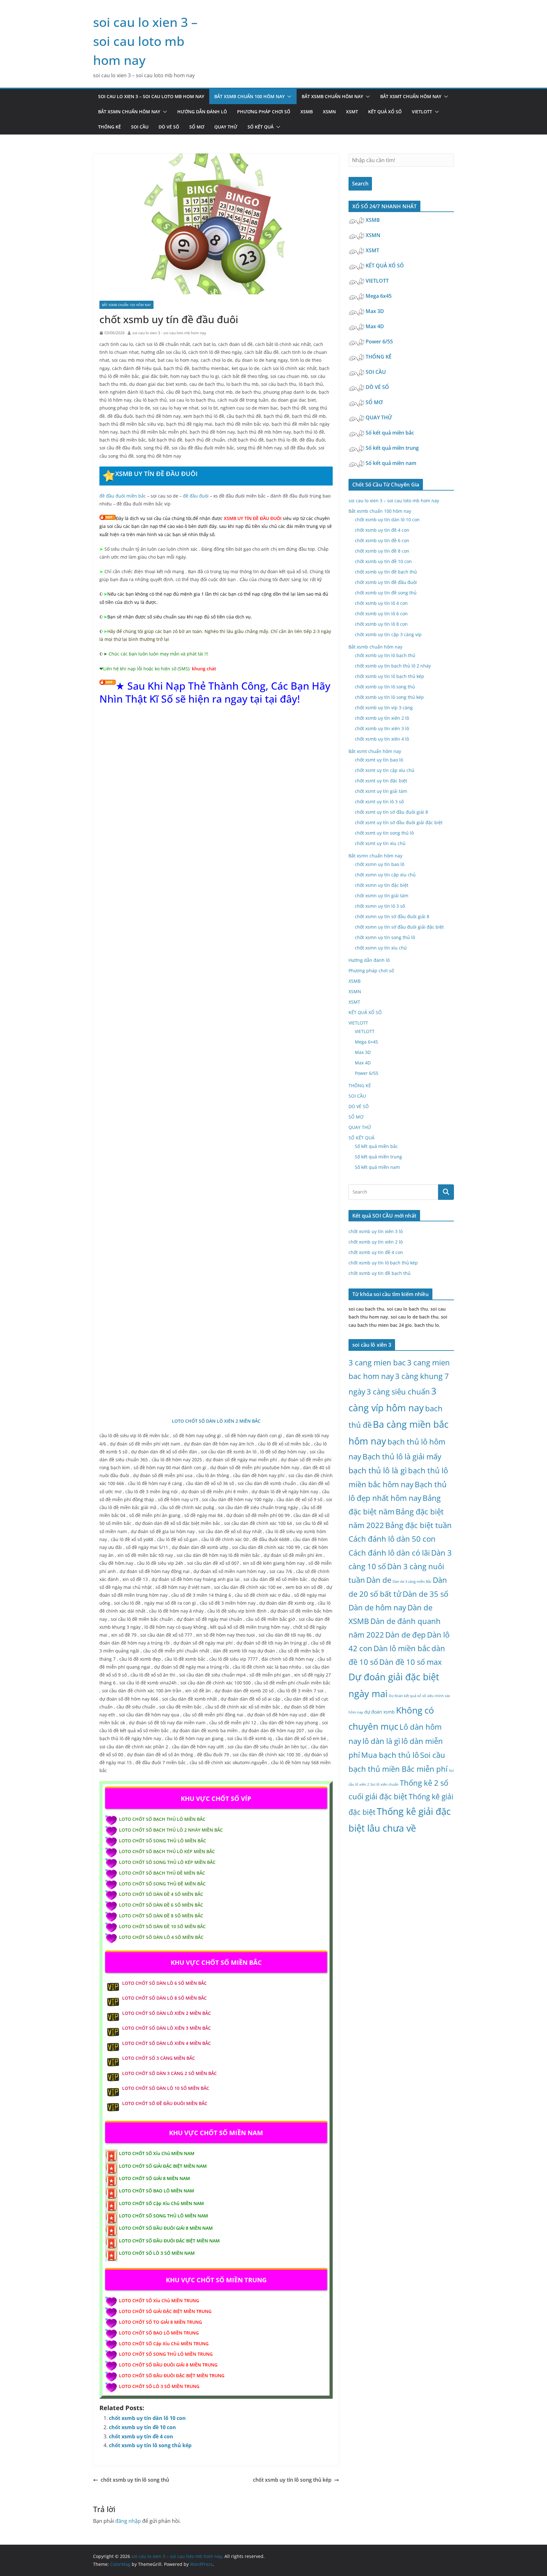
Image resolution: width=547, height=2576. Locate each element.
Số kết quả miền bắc (390, 433)
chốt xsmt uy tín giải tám (381, 791)
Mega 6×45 (366, 1042)
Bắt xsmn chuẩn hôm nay (129, 112)
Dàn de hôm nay (377, 1607)
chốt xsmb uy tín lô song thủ (135, 2480)
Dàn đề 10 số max (411, 1662)
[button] (288, 97)
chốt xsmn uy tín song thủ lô (385, 937)
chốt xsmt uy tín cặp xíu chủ (385, 770)
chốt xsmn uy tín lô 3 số (380, 906)
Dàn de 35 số (425, 1594)
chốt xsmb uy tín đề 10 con (142, 2427)
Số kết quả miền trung (393, 448)
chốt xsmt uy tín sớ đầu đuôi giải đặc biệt (399, 822)
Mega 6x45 (379, 296)
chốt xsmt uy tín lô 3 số (379, 802)
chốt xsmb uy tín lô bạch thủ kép (390, 676)
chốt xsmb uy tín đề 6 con (382, 540)
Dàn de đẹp (406, 1635)
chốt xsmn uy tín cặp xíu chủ (385, 875)
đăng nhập (128, 2521)
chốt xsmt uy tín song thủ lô (384, 833)
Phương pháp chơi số (264, 112)
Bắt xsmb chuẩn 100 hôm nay (249, 96)
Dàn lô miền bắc (402, 1648)
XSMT (352, 112)
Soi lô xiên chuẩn (384, 1784)
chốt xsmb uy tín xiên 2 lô (382, 718)
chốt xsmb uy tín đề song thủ (386, 593)
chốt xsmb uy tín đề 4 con (141, 2436)
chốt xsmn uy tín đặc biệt (382, 885)
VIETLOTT (422, 112)
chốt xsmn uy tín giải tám (382, 896)
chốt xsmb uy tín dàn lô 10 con (147, 2418)
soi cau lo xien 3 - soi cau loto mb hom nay (169, 333)
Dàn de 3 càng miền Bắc (412, 1582)
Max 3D (375, 311)
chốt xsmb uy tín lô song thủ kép (150, 2445)
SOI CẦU (140, 127)
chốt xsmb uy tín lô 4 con (381, 603)
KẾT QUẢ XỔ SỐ (385, 112)
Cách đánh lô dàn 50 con (392, 1539)
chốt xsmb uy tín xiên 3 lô (382, 728)
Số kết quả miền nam (392, 463)
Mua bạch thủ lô (390, 1755)
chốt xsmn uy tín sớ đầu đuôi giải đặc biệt (399, 927)
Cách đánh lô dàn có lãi (389, 1553)
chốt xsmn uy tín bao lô (380, 864)
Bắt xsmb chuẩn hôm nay (332, 96)
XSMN (329, 112)
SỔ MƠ (197, 127)
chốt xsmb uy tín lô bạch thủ (385, 655)
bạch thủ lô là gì (378, 1470)
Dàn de (379, 1580)
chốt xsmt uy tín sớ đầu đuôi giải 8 (391, 812)
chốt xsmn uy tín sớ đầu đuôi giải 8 (392, 916)
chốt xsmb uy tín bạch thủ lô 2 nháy (393, 666)
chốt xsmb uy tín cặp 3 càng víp (388, 634)
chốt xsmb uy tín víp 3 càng (384, 708)
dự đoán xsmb (380, 1712)
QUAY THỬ (226, 127)
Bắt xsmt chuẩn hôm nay (411, 96)
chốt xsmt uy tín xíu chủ (380, 843)
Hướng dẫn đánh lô (202, 112)
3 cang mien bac (377, 1362)
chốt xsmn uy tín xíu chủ (381, 948)
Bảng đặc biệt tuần (418, 1525)
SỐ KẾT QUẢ (261, 127)
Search (360, 184)
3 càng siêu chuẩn (398, 1391)
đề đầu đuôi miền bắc (123, 496)
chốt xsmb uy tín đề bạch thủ (386, 572)
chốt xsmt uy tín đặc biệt (381, 781)
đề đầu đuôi (196, 496)
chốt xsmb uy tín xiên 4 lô (382, 739)
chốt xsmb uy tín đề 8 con (382, 551)
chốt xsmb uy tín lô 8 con (381, 624)
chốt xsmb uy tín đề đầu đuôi (386, 582)
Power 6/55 (380, 342)
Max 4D (375, 326)
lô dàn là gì (381, 1741)
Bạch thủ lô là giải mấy (402, 1456)
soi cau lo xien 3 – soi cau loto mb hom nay (145, 41)
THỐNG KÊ (110, 127)
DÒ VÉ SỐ (169, 127)
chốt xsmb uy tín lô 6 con (381, 614)
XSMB (307, 112)
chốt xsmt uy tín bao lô (379, 760)
